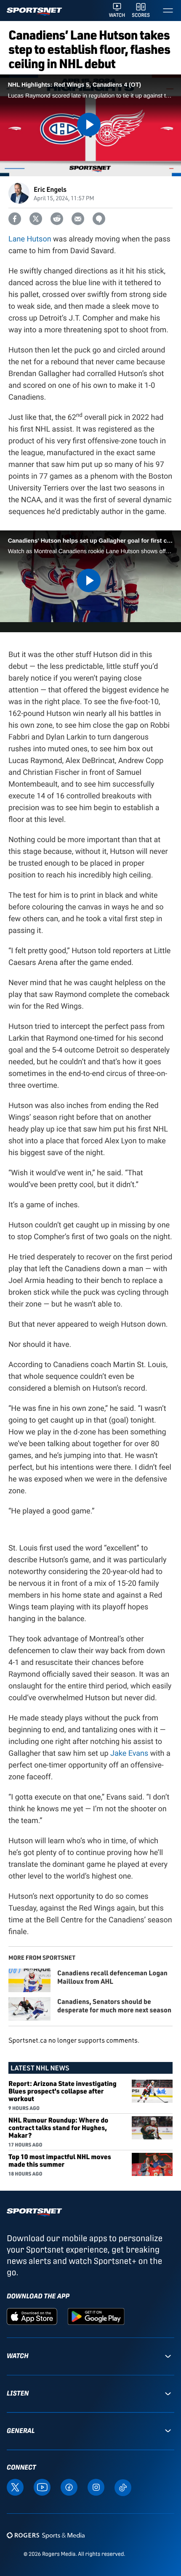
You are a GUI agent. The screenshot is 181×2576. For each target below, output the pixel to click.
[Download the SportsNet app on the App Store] (32, 2316)
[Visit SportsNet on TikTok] (123, 2487)
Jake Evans (129, 1753)
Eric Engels (50, 189)
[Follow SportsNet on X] (15, 2487)
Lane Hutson (30, 239)
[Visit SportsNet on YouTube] (42, 2487)
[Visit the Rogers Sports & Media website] (46, 2535)
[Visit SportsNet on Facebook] (69, 2487)
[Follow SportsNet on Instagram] (96, 2487)
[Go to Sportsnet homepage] (34, 12)
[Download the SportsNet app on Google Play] (96, 2316)
